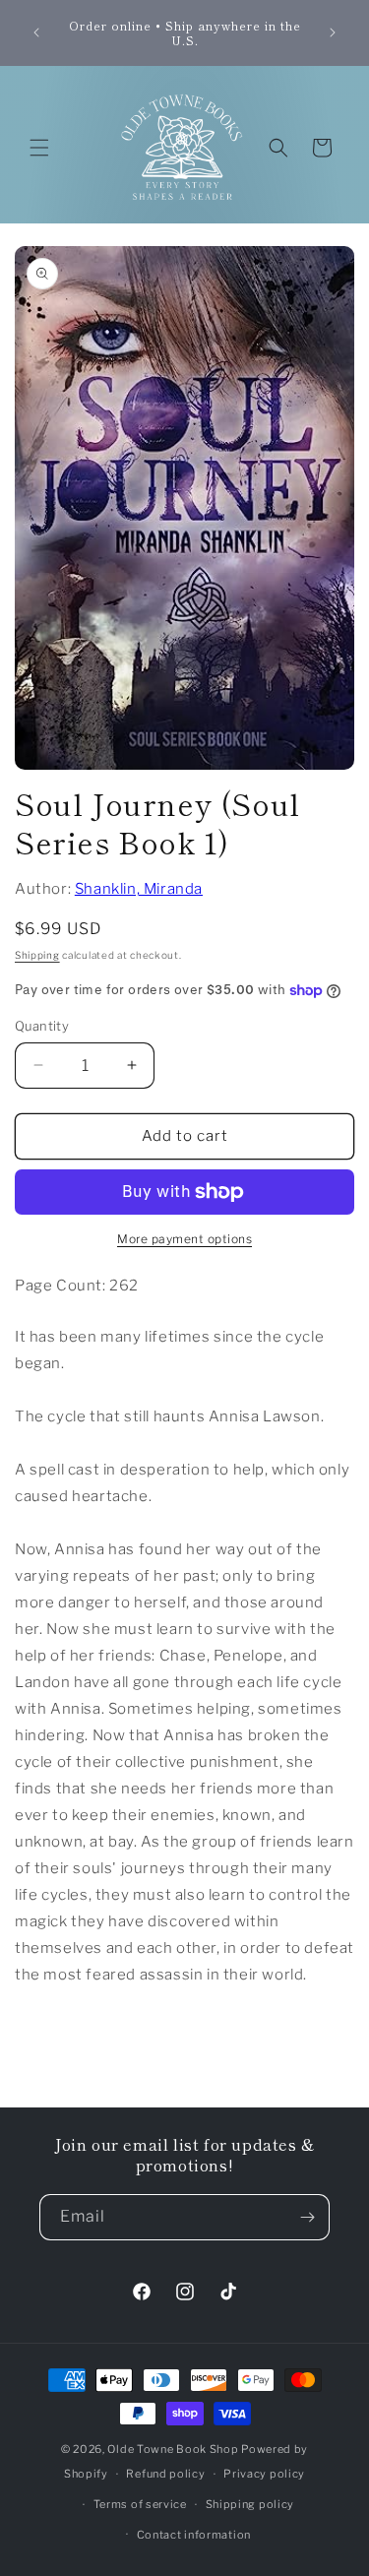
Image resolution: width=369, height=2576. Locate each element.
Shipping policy (250, 2504)
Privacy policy (264, 2474)
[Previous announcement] (36, 32)
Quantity (42, 1026)
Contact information (194, 2535)
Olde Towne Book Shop (173, 2449)
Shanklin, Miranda (139, 889)
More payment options (184, 1239)
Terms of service (140, 2504)
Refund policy (165, 2474)
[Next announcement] (333, 32)
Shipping (37, 955)
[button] (39, 148)
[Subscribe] (307, 2217)
